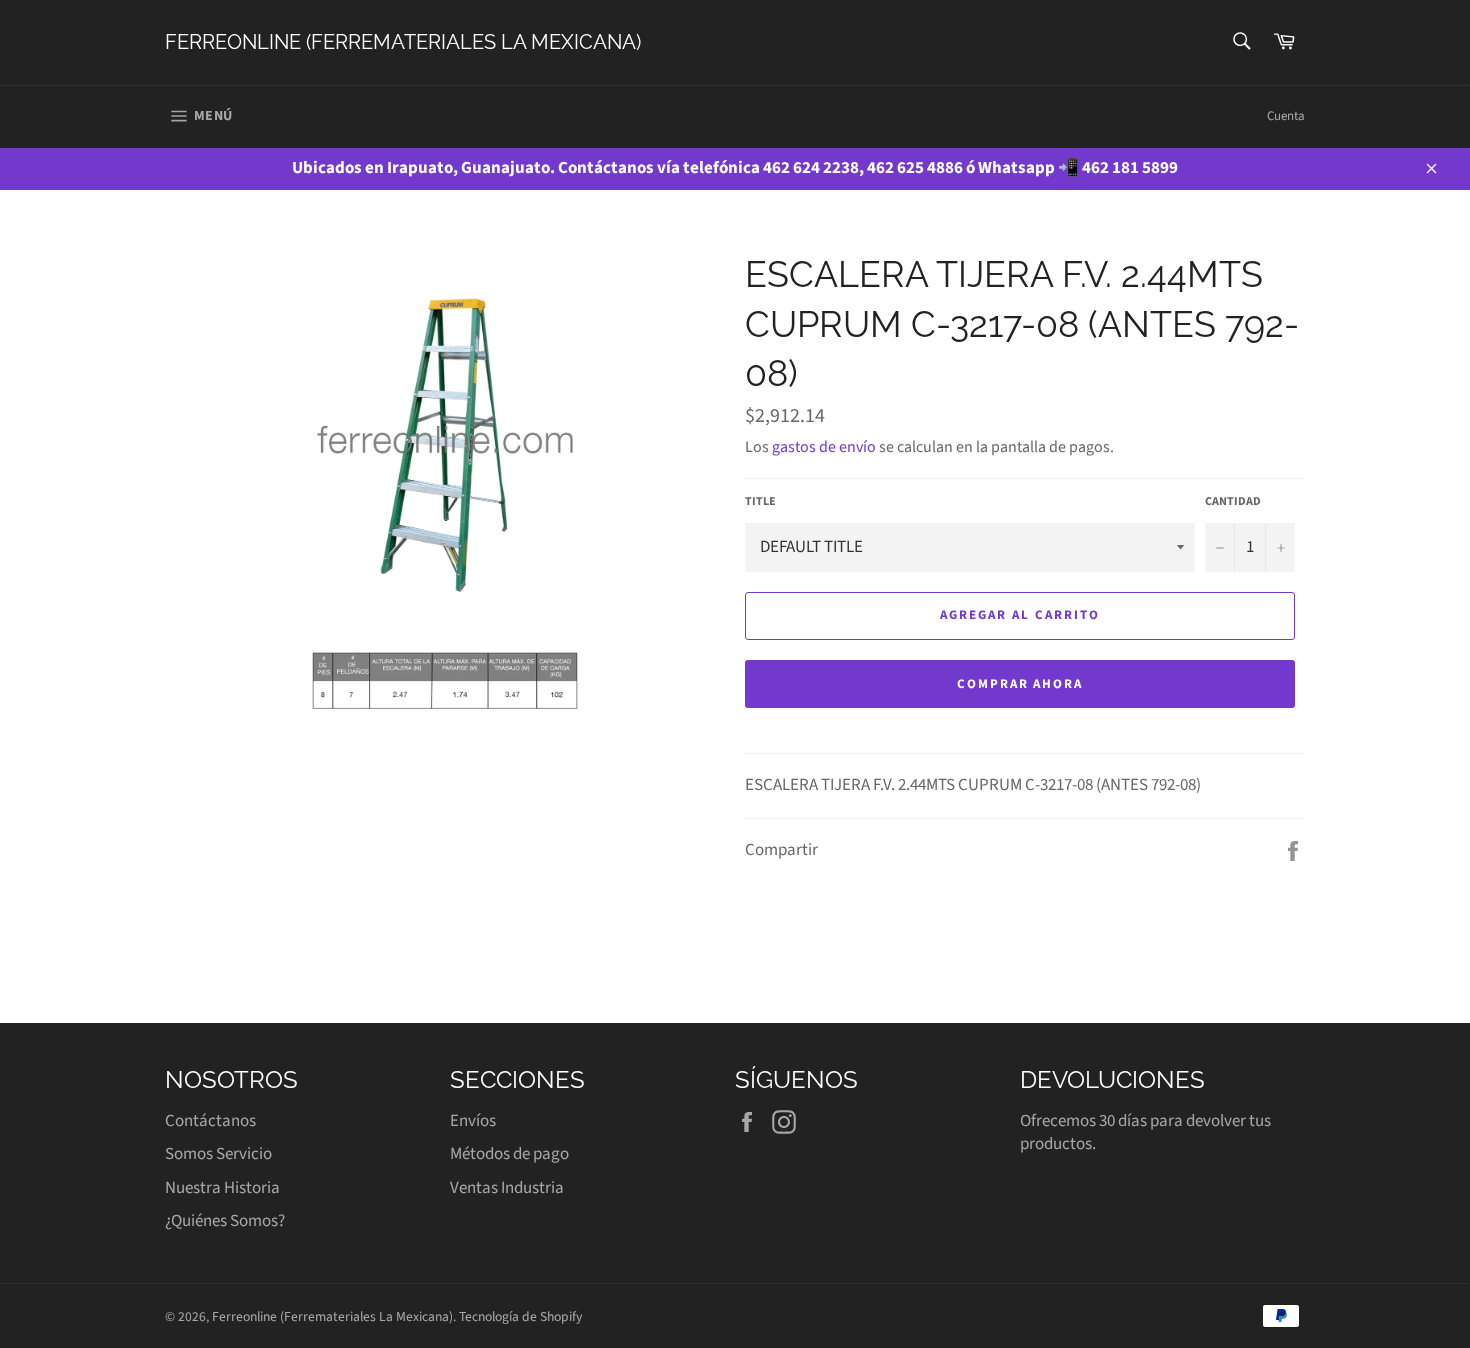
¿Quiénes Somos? (225, 1221)
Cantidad (1233, 502)
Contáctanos (210, 1121)
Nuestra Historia (222, 1188)
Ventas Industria (507, 1188)
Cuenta (1286, 116)
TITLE (760, 502)
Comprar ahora (1020, 684)
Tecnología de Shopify (520, 1316)
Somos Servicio (218, 1154)
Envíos (473, 1121)
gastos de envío (824, 447)
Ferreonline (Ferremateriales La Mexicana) (403, 42)
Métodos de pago (509, 1154)
